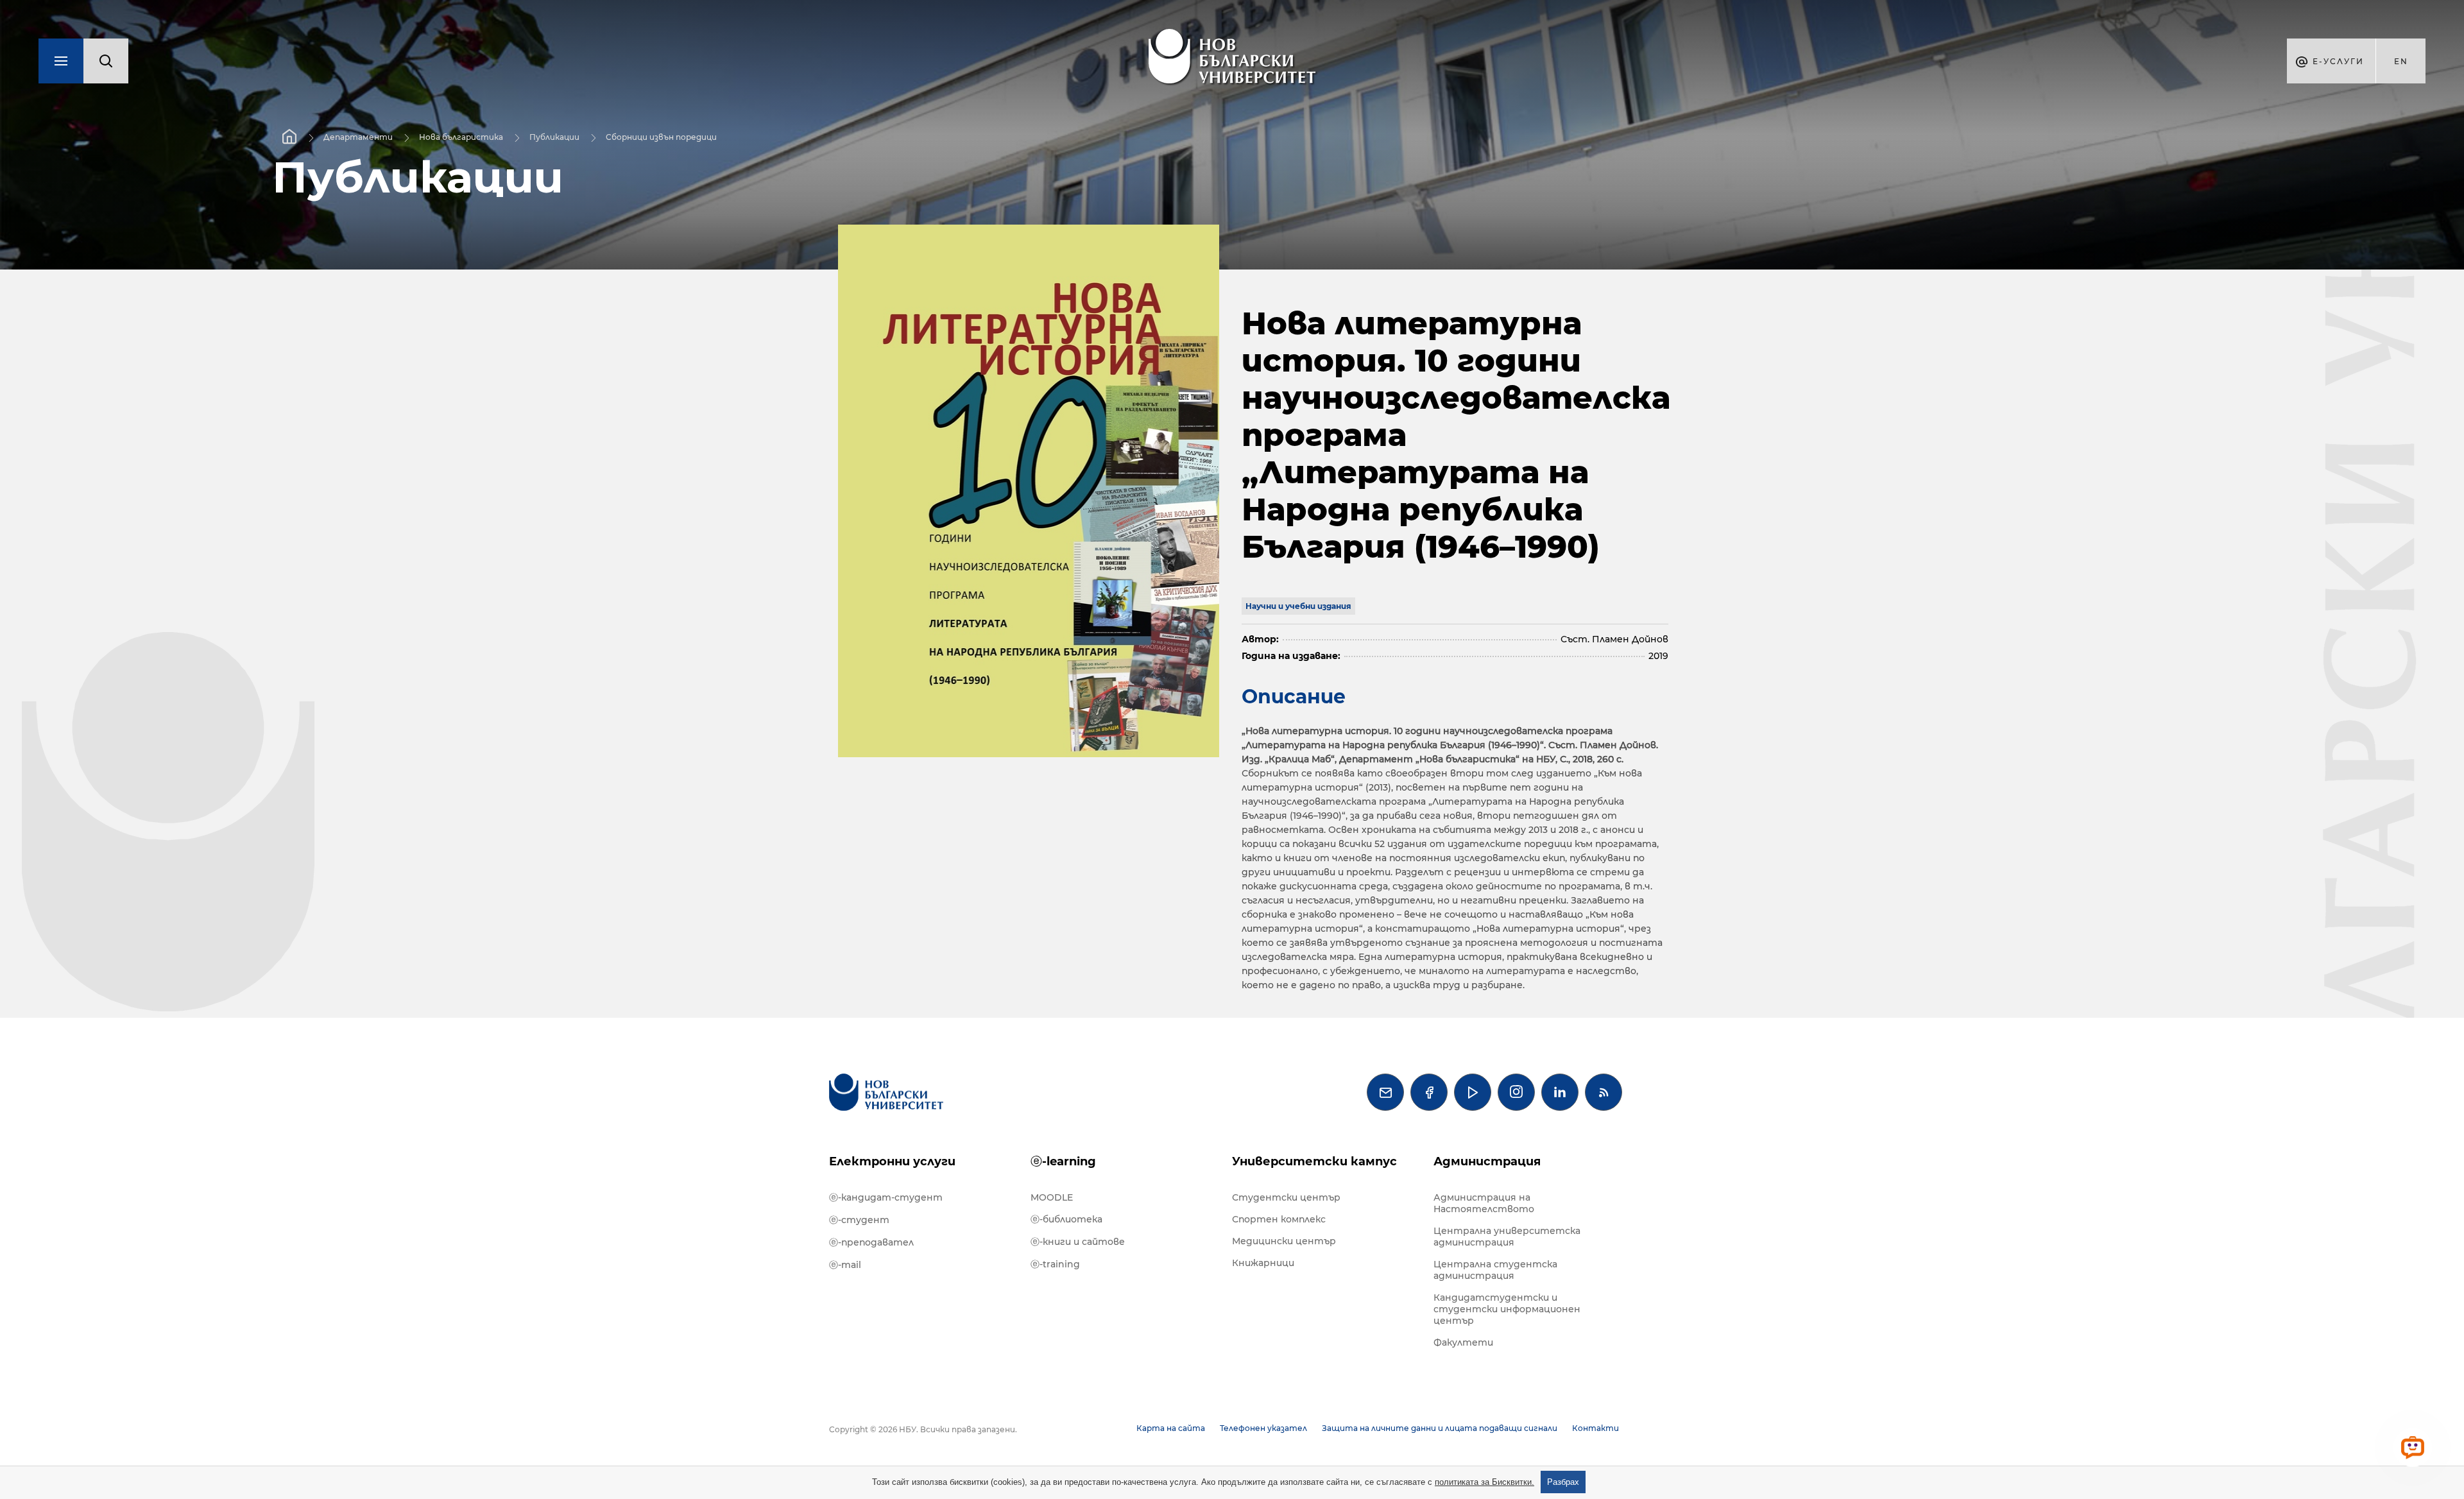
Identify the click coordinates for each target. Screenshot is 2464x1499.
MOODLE (1052, 1197)
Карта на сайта (1171, 1428)
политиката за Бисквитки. (1484, 1482)
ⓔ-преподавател (871, 1242)
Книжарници (1263, 1263)
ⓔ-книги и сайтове (1078, 1242)
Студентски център (1286, 1197)
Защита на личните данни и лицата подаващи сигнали (1440, 1428)
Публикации (554, 137)
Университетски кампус (1314, 1161)
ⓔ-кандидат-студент (886, 1197)
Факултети (1463, 1342)
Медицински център (1284, 1241)
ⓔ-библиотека (1066, 1219)
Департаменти (358, 137)
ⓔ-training (1055, 1264)
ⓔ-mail (845, 1265)
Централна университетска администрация (1507, 1237)
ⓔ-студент (859, 1220)
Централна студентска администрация (1495, 1270)
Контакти (1596, 1428)
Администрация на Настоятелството (1484, 1203)
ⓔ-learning (1063, 1161)
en (2401, 61)
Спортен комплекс (1279, 1219)
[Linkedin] (1560, 1092)
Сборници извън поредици (661, 137)
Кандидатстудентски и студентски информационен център (1507, 1309)
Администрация (1487, 1161)
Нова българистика (461, 137)
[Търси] (106, 61)
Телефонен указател (1263, 1428)
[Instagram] (1516, 1092)
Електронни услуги (892, 1161)
